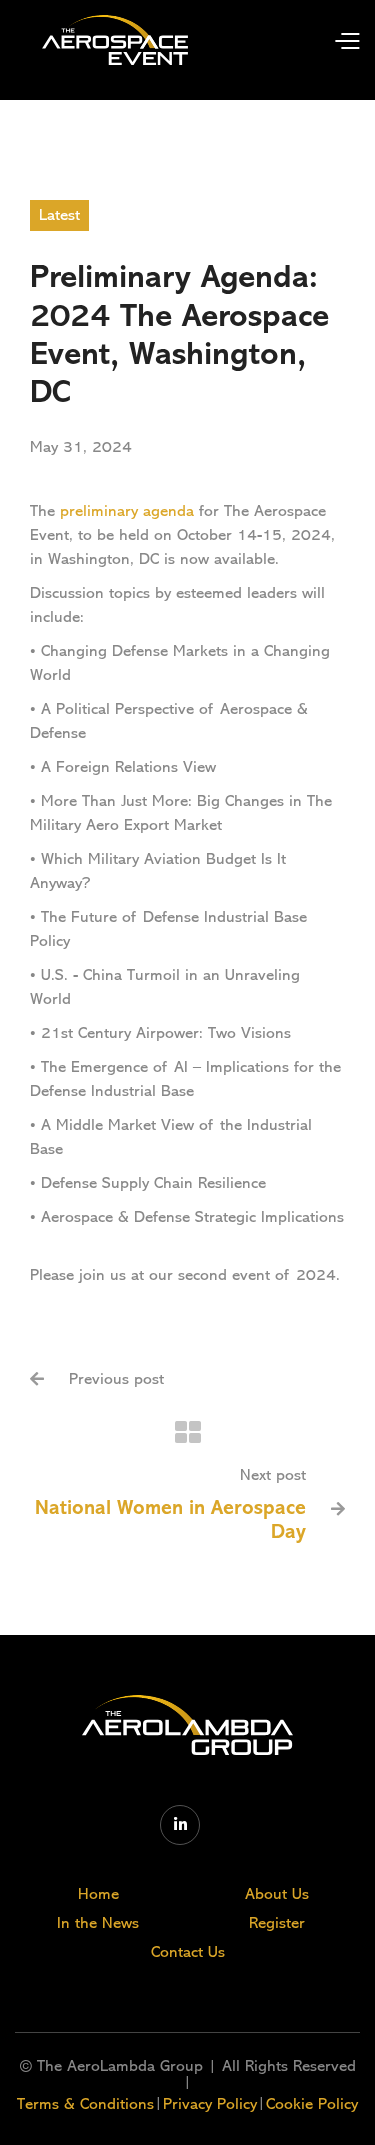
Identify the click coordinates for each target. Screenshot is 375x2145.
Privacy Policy (210, 2104)
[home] (115, 40)
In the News (98, 1923)
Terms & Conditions (85, 2104)
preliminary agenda (127, 511)
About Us (277, 1894)
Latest (59, 215)
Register (277, 1923)
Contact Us (188, 1952)
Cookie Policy (312, 2104)
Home (98, 1894)
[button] (327, 39)
